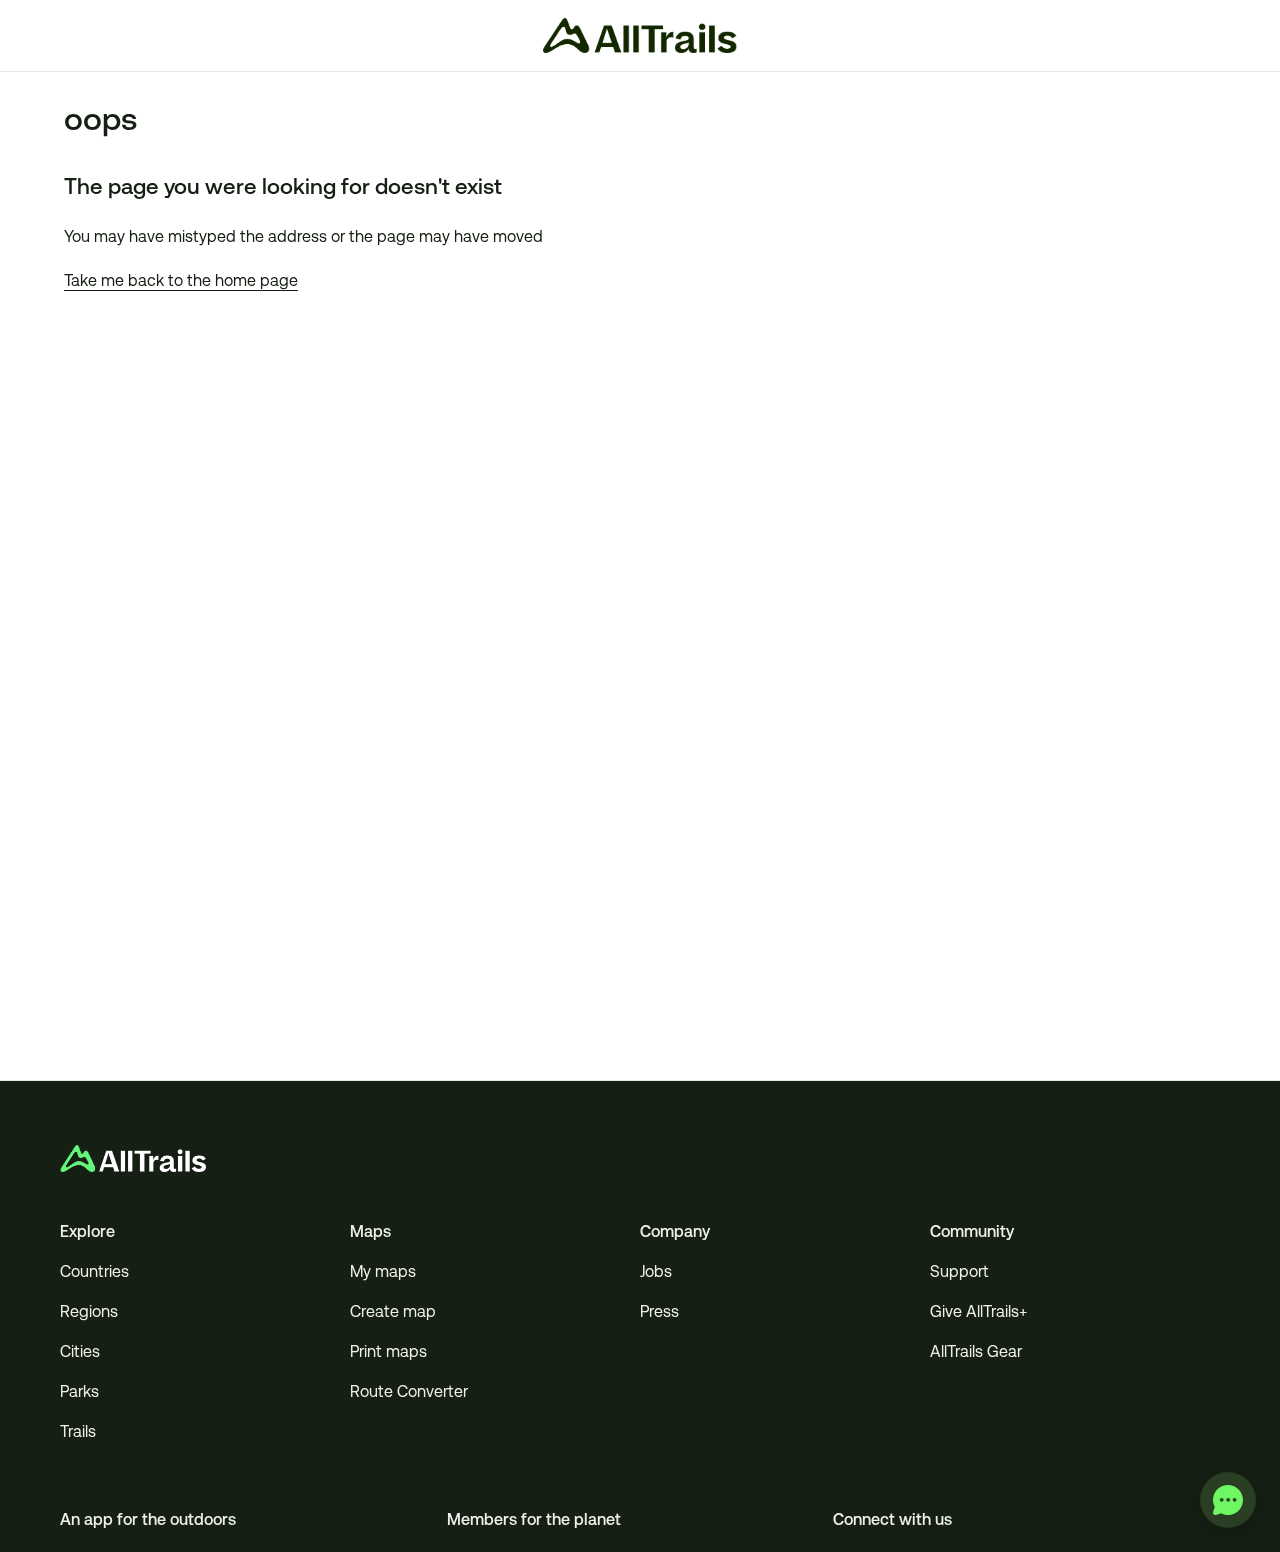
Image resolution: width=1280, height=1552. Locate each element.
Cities (80, 1351)
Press (659, 1311)
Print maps (388, 1351)
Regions (89, 1311)
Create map (393, 1311)
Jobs (656, 1271)
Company (675, 1231)
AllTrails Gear (976, 1351)
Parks (79, 1391)
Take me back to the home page (181, 280)
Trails (78, 1431)
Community (972, 1231)
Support (959, 1271)
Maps (370, 1231)
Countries (94, 1271)
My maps (383, 1271)
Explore (87, 1231)
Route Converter (409, 1391)
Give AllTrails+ (978, 1311)
